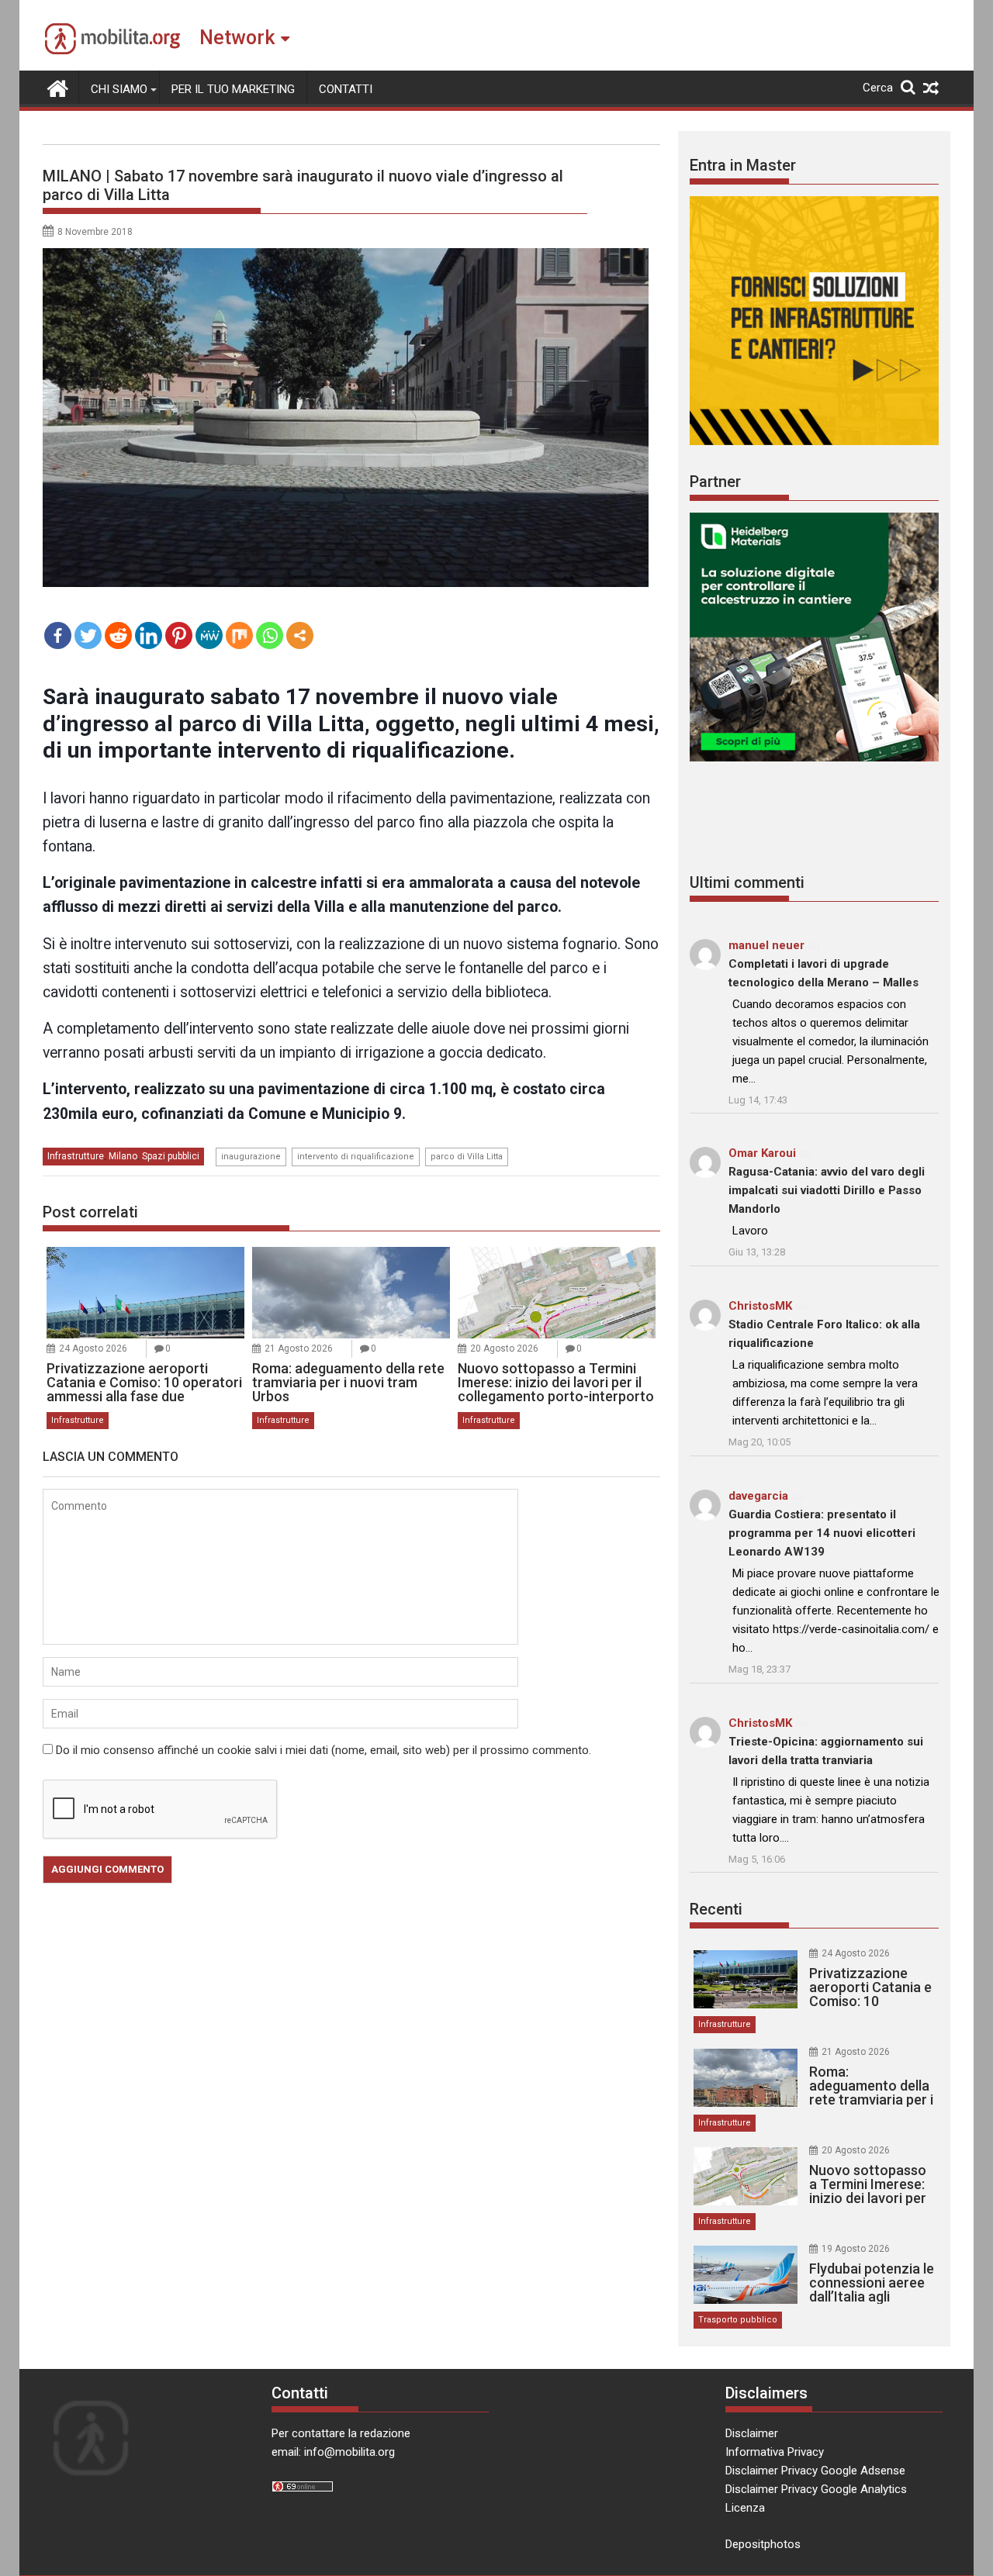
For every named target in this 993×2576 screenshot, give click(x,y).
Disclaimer (752, 2433)
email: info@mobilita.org (333, 2452)
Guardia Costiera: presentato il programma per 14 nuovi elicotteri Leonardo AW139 (822, 1533)
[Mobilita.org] (58, 87)
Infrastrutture (76, 1156)
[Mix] (239, 635)
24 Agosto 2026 (93, 1348)
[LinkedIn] (149, 635)
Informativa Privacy (775, 2452)
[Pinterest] (179, 635)
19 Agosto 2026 (856, 2249)
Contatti (346, 89)
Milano (123, 1156)
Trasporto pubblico (738, 2320)
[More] (300, 635)
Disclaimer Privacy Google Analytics (816, 2489)
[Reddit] (118, 635)
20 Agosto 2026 (504, 1348)
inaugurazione (251, 1157)
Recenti (716, 1909)
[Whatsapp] (270, 635)
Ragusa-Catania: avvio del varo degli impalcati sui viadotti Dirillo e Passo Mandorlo (827, 1190)
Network (237, 38)
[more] (300, 635)
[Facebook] (58, 635)
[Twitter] (88, 635)
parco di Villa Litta (467, 1157)
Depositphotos (763, 2544)
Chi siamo (119, 89)
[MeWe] (209, 635)
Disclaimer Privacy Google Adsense (815, 2471)
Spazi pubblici (171, 1156)
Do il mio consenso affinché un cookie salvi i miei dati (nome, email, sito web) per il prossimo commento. (324, 1750)
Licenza (745, 2508)
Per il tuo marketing (233, 89)
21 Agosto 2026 (299, 1348)
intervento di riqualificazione (356, 1157)
